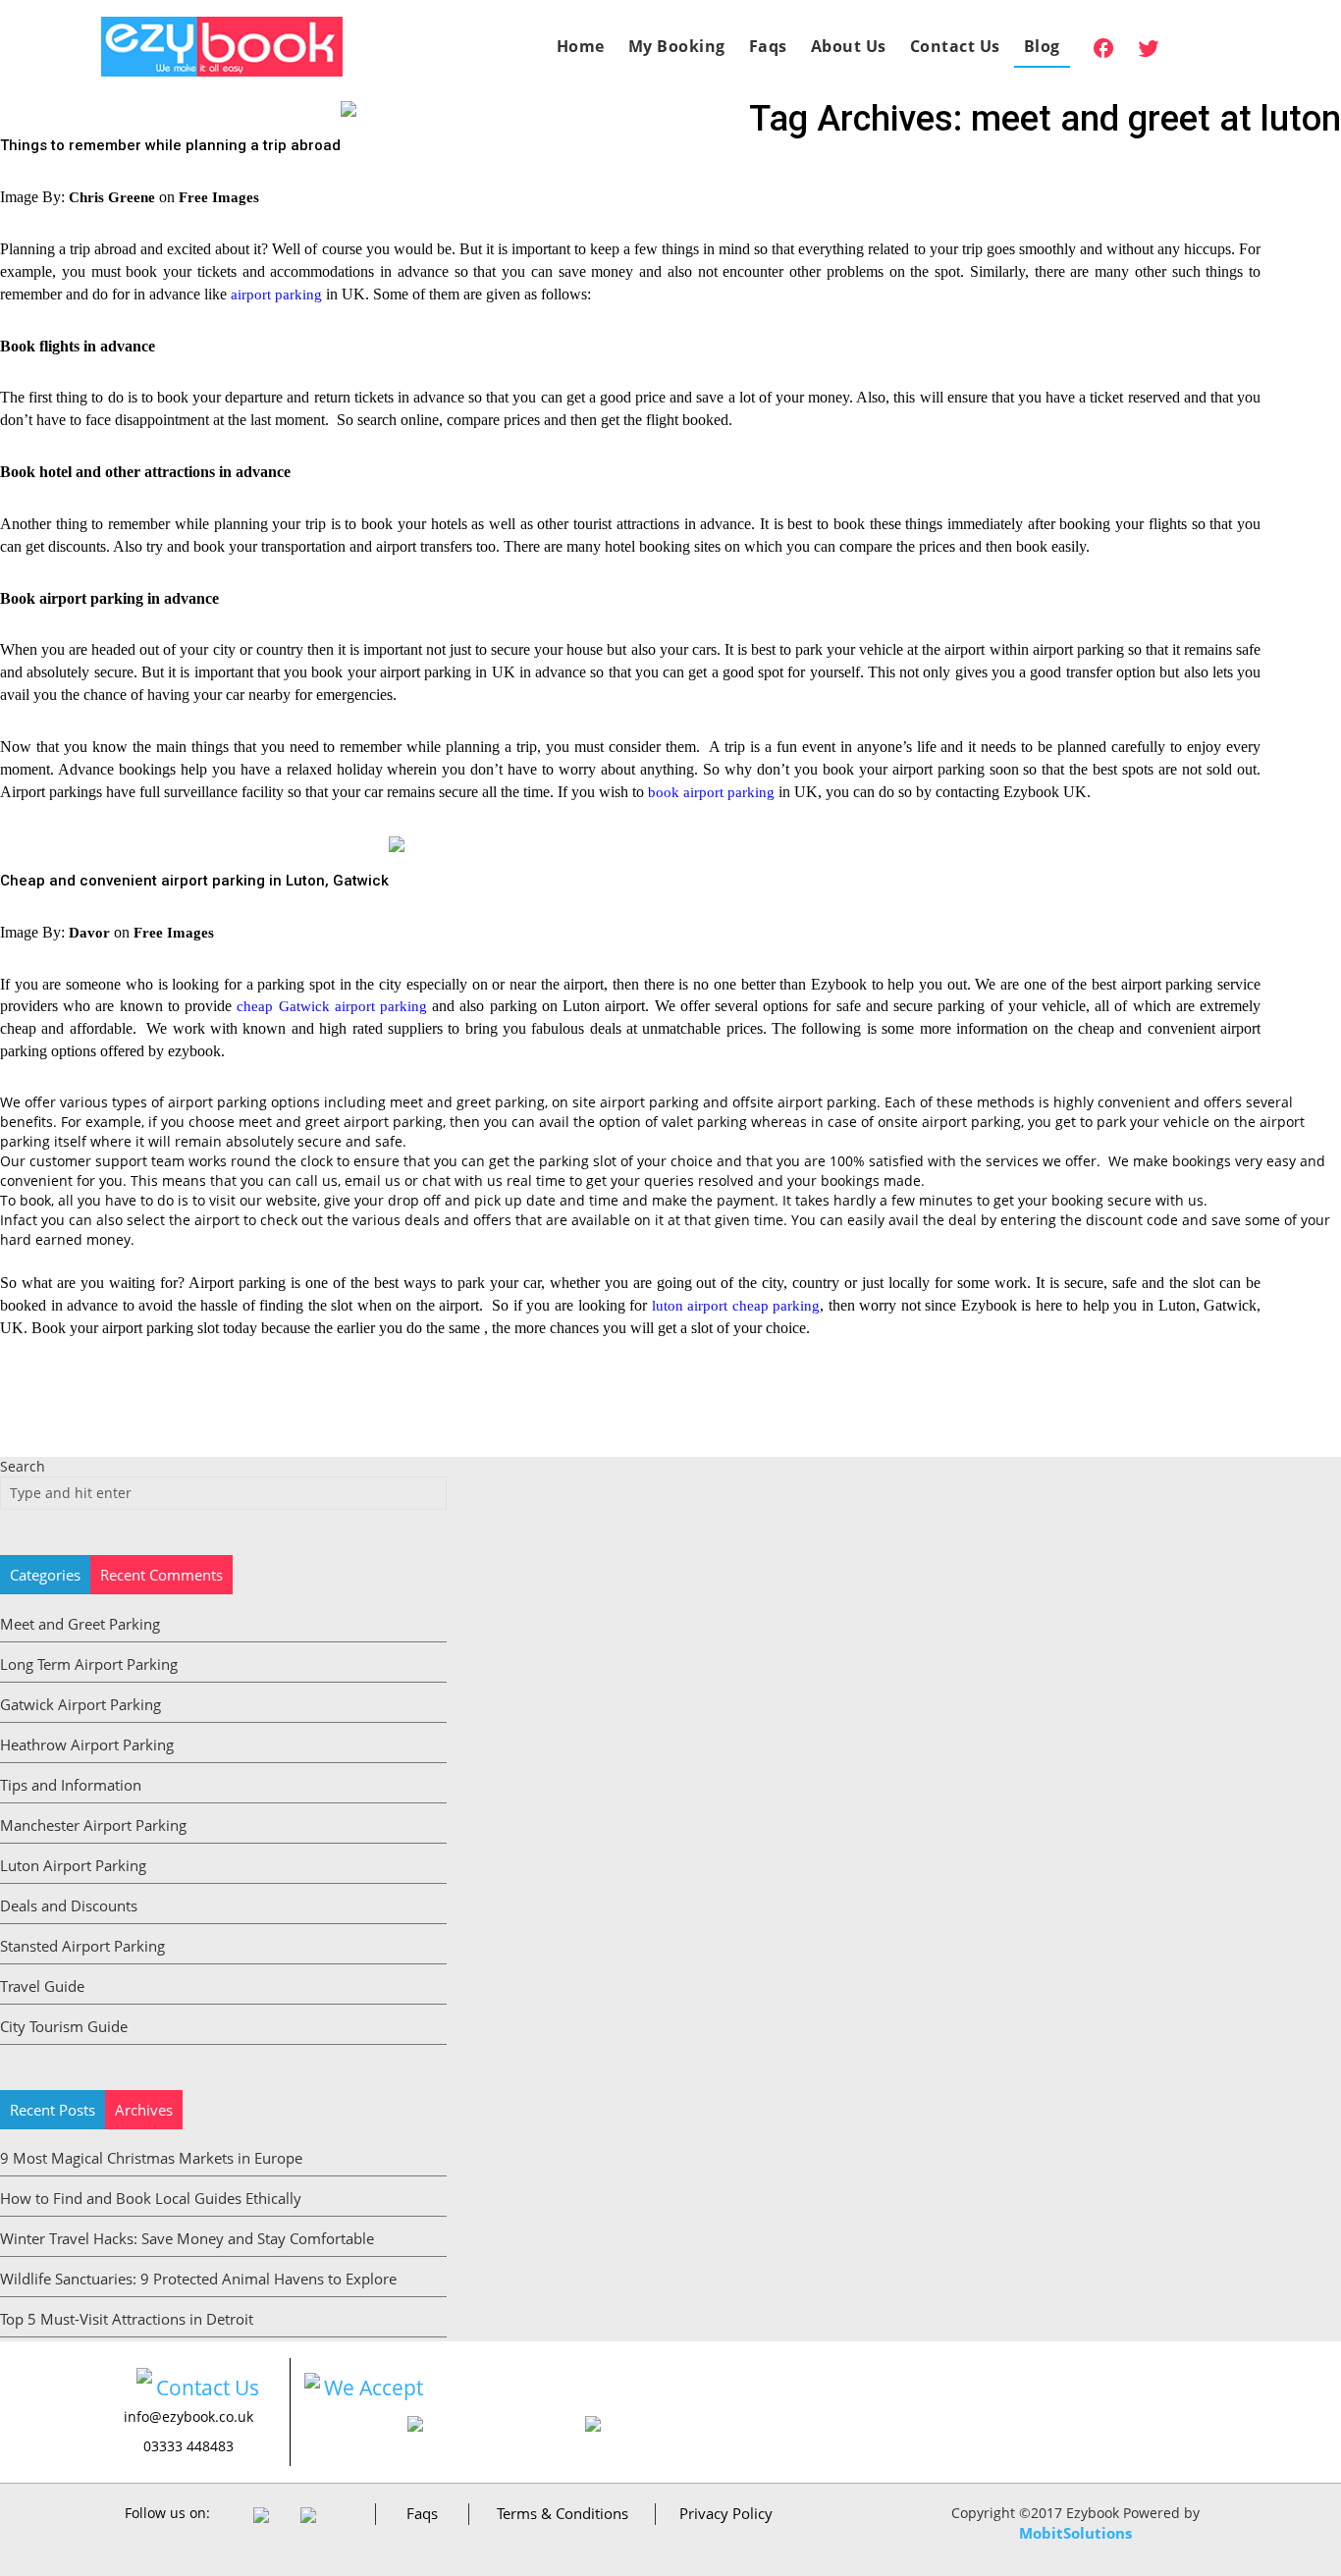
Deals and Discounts (69, 1905)
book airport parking (711, 792)
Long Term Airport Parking (89, 1664)
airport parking (276, 295)
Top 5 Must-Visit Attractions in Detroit (127, 2319)
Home (581, 46)
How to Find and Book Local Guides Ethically (151, 2198)
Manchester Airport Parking (93, 1825)
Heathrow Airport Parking (87, 1744)
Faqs (768, 46)
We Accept (374, 2388)
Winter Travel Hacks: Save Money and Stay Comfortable (187, 2238)
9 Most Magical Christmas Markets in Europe (151, 2158)
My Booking (677, 46)
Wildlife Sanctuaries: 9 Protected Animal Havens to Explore (198, 2279)
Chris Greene (112, 197)
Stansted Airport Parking (82, 1946)
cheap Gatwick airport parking (332, 1006)
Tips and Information (71, 1785)
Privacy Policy (726, 2513)
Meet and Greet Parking (80, 1624)
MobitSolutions (1075, 2533)
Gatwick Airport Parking (80, 1704)
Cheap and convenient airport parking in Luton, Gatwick (194, 881)
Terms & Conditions (563, 2513)
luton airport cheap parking (736, 1306)
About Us (849, 46)
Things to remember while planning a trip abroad (170, 145)
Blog (1042, 46)
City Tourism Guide (64, 2026)
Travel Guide (42, 1986)
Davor (89, 933)
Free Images (219, 197)
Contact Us (955, 46)
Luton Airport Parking (73, 1865)
